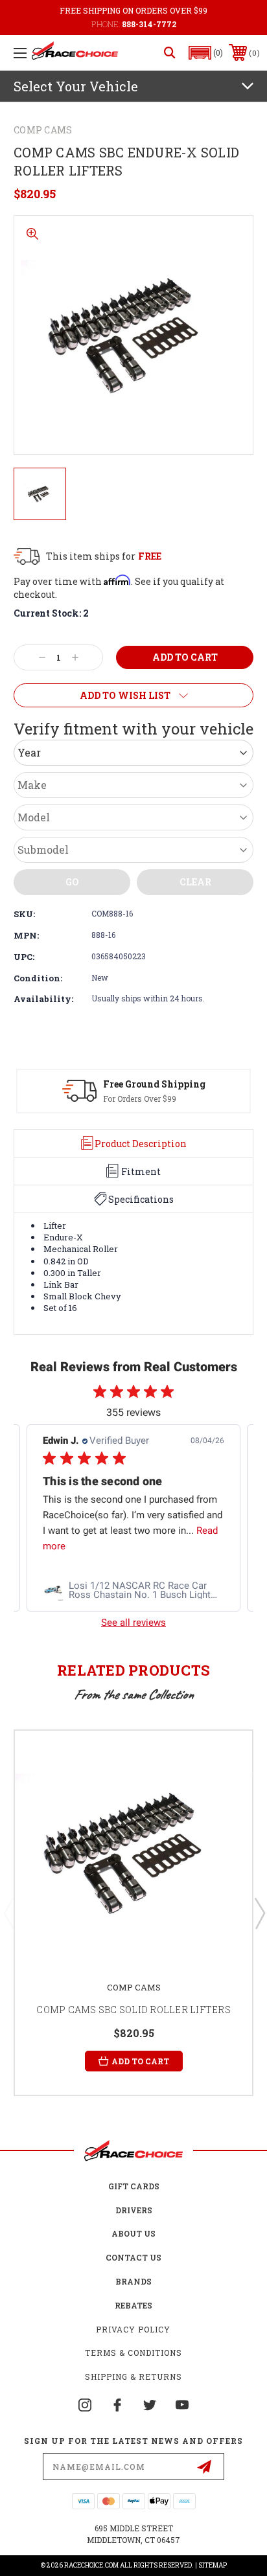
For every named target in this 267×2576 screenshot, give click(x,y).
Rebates (133, 2305)
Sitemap (213, 2565)
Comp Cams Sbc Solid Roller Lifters (133, 2010)
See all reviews (133, 1623)
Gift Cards (134, 2186)
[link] (133, 1590)
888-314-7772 (149, 24)
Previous (8, 1913)
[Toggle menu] (20, 53)
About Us (133, 2233)
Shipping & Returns (133, 2377)
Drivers (134, 2210)
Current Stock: (51, 613)
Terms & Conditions (133, 2353)
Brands (133, 2281)
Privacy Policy (133, 2329)
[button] (206, 53)
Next (259, 1913)
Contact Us (133, 2257)
